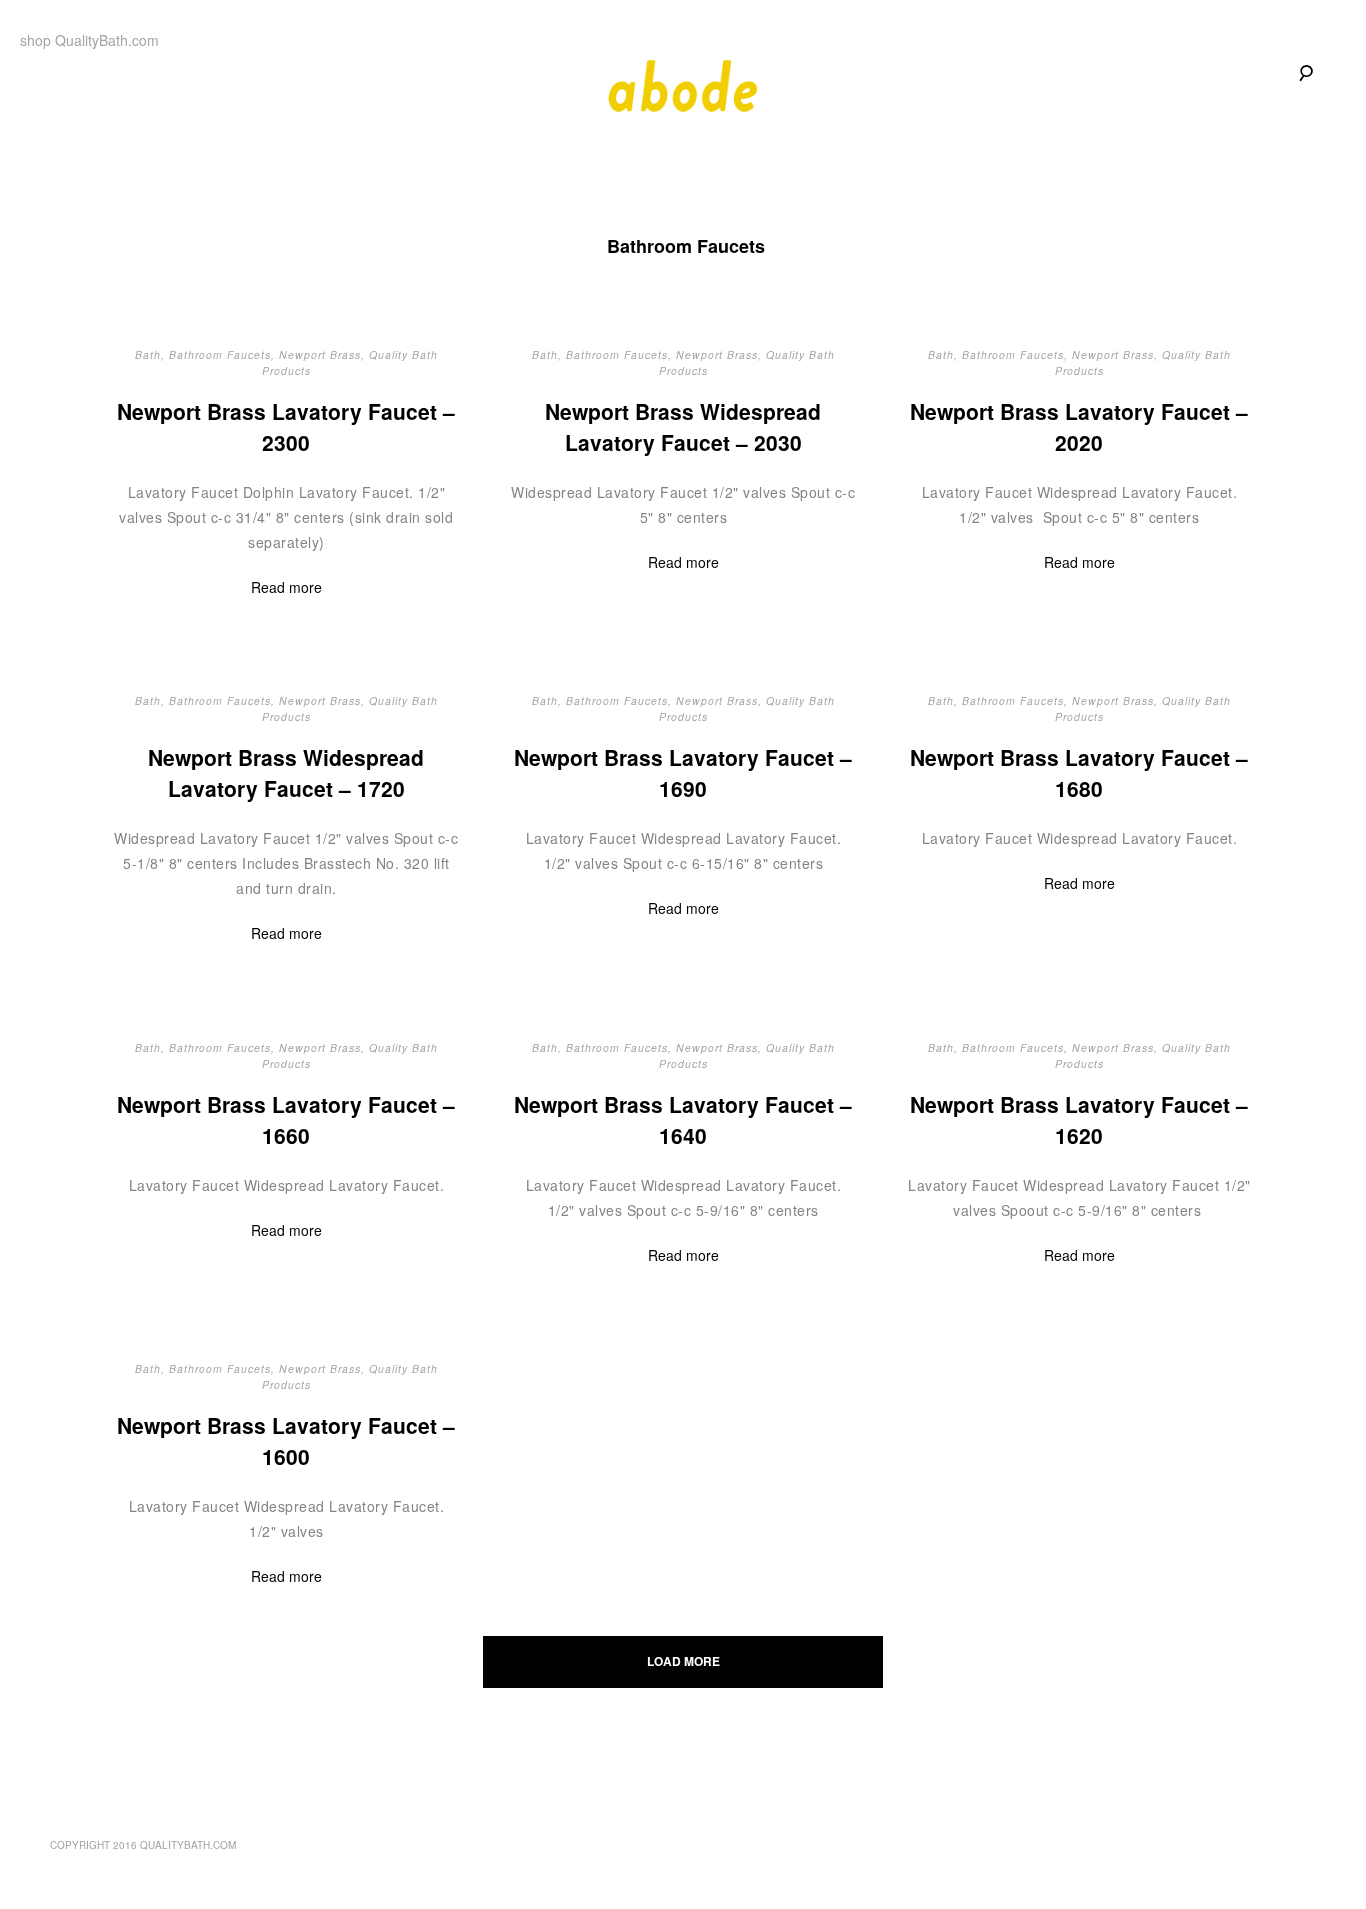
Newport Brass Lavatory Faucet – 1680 (1080, 773)
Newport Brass (320, 354)
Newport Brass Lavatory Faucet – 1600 (286, 1441)
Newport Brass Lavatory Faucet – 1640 (683, 1120)
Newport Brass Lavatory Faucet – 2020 (1080, 427)
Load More (683, 1661)
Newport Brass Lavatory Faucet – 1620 (1080, 1120)
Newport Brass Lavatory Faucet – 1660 (286, 1120)
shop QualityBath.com (89, 40)
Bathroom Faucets (220, 354)
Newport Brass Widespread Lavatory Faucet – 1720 (286, 773)
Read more (286, 587)
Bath (148, 354)
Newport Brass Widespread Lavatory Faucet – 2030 (683, 427)
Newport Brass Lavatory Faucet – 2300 (286, 427)
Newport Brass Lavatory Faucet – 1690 (683, 773)
